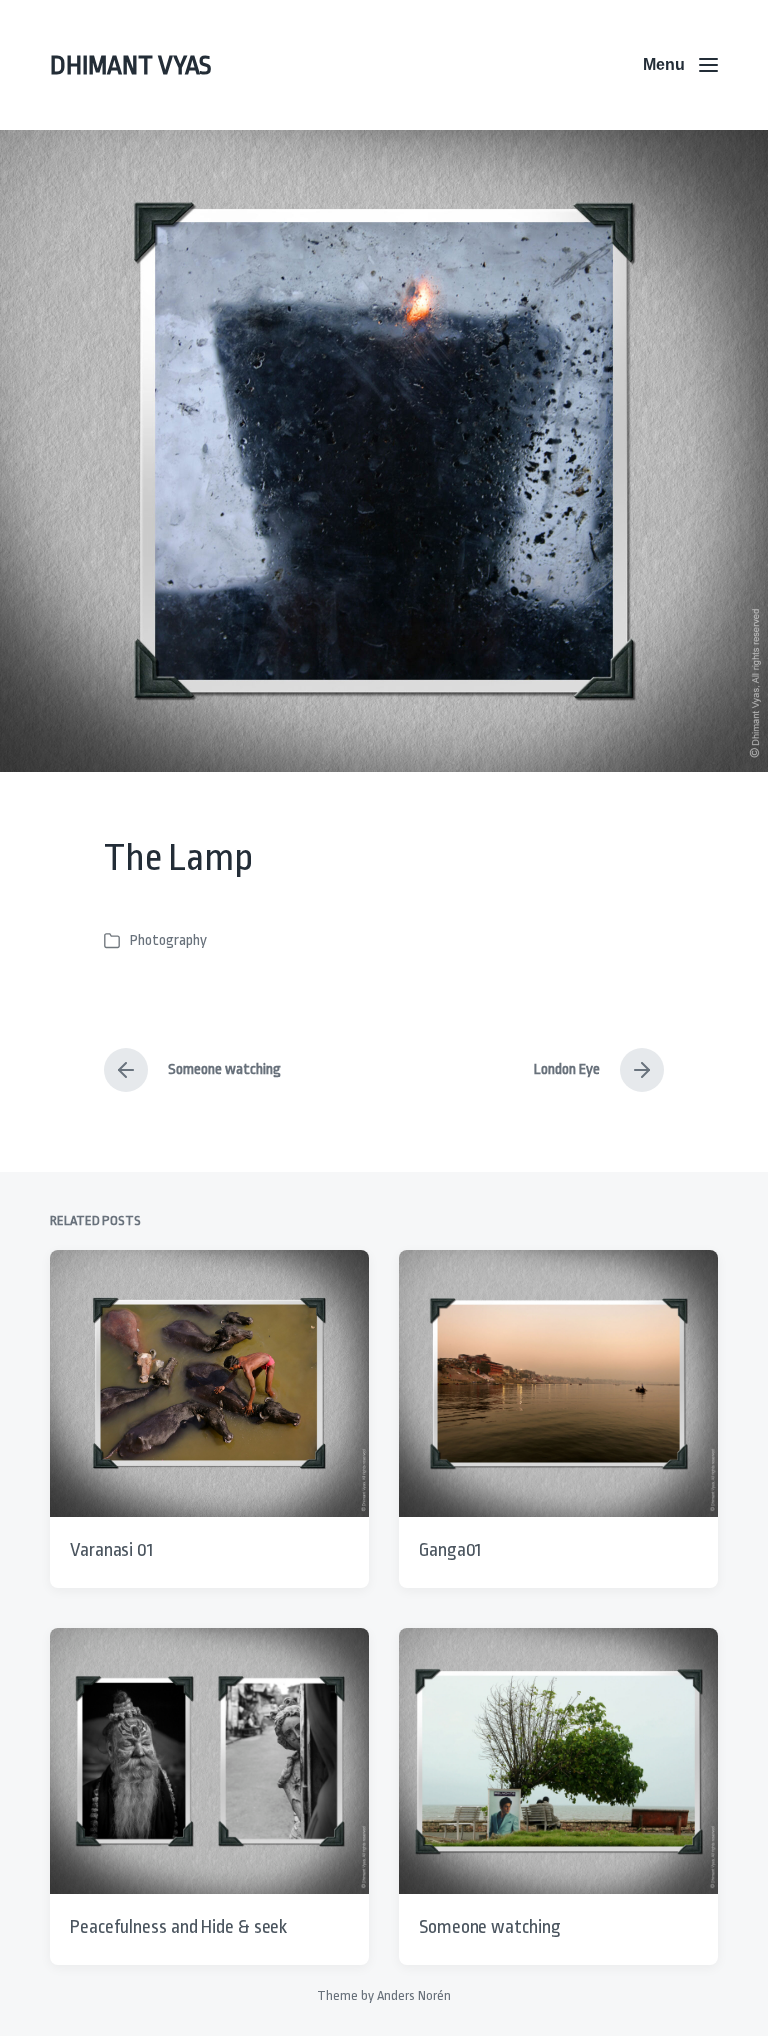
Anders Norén (414, 1995)
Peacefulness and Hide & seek (178, 1927)
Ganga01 (450, 1550)
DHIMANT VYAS (130, 65)
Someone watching (489, 1927)
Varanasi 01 (111, 1550)
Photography (168, 940)
